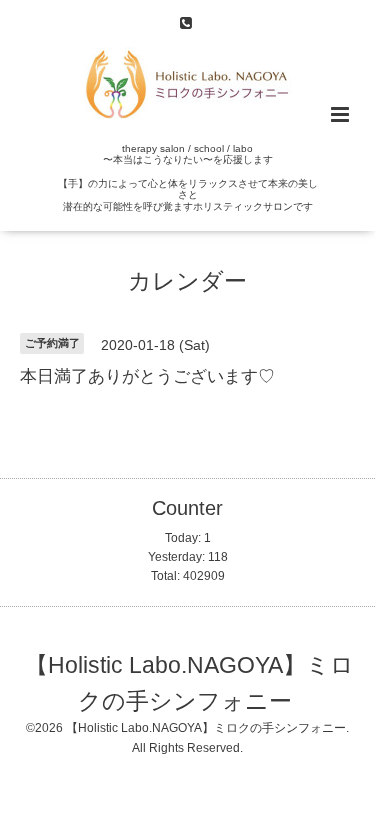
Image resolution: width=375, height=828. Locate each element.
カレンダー (187, 281)
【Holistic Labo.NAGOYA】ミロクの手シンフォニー (189, 682)
